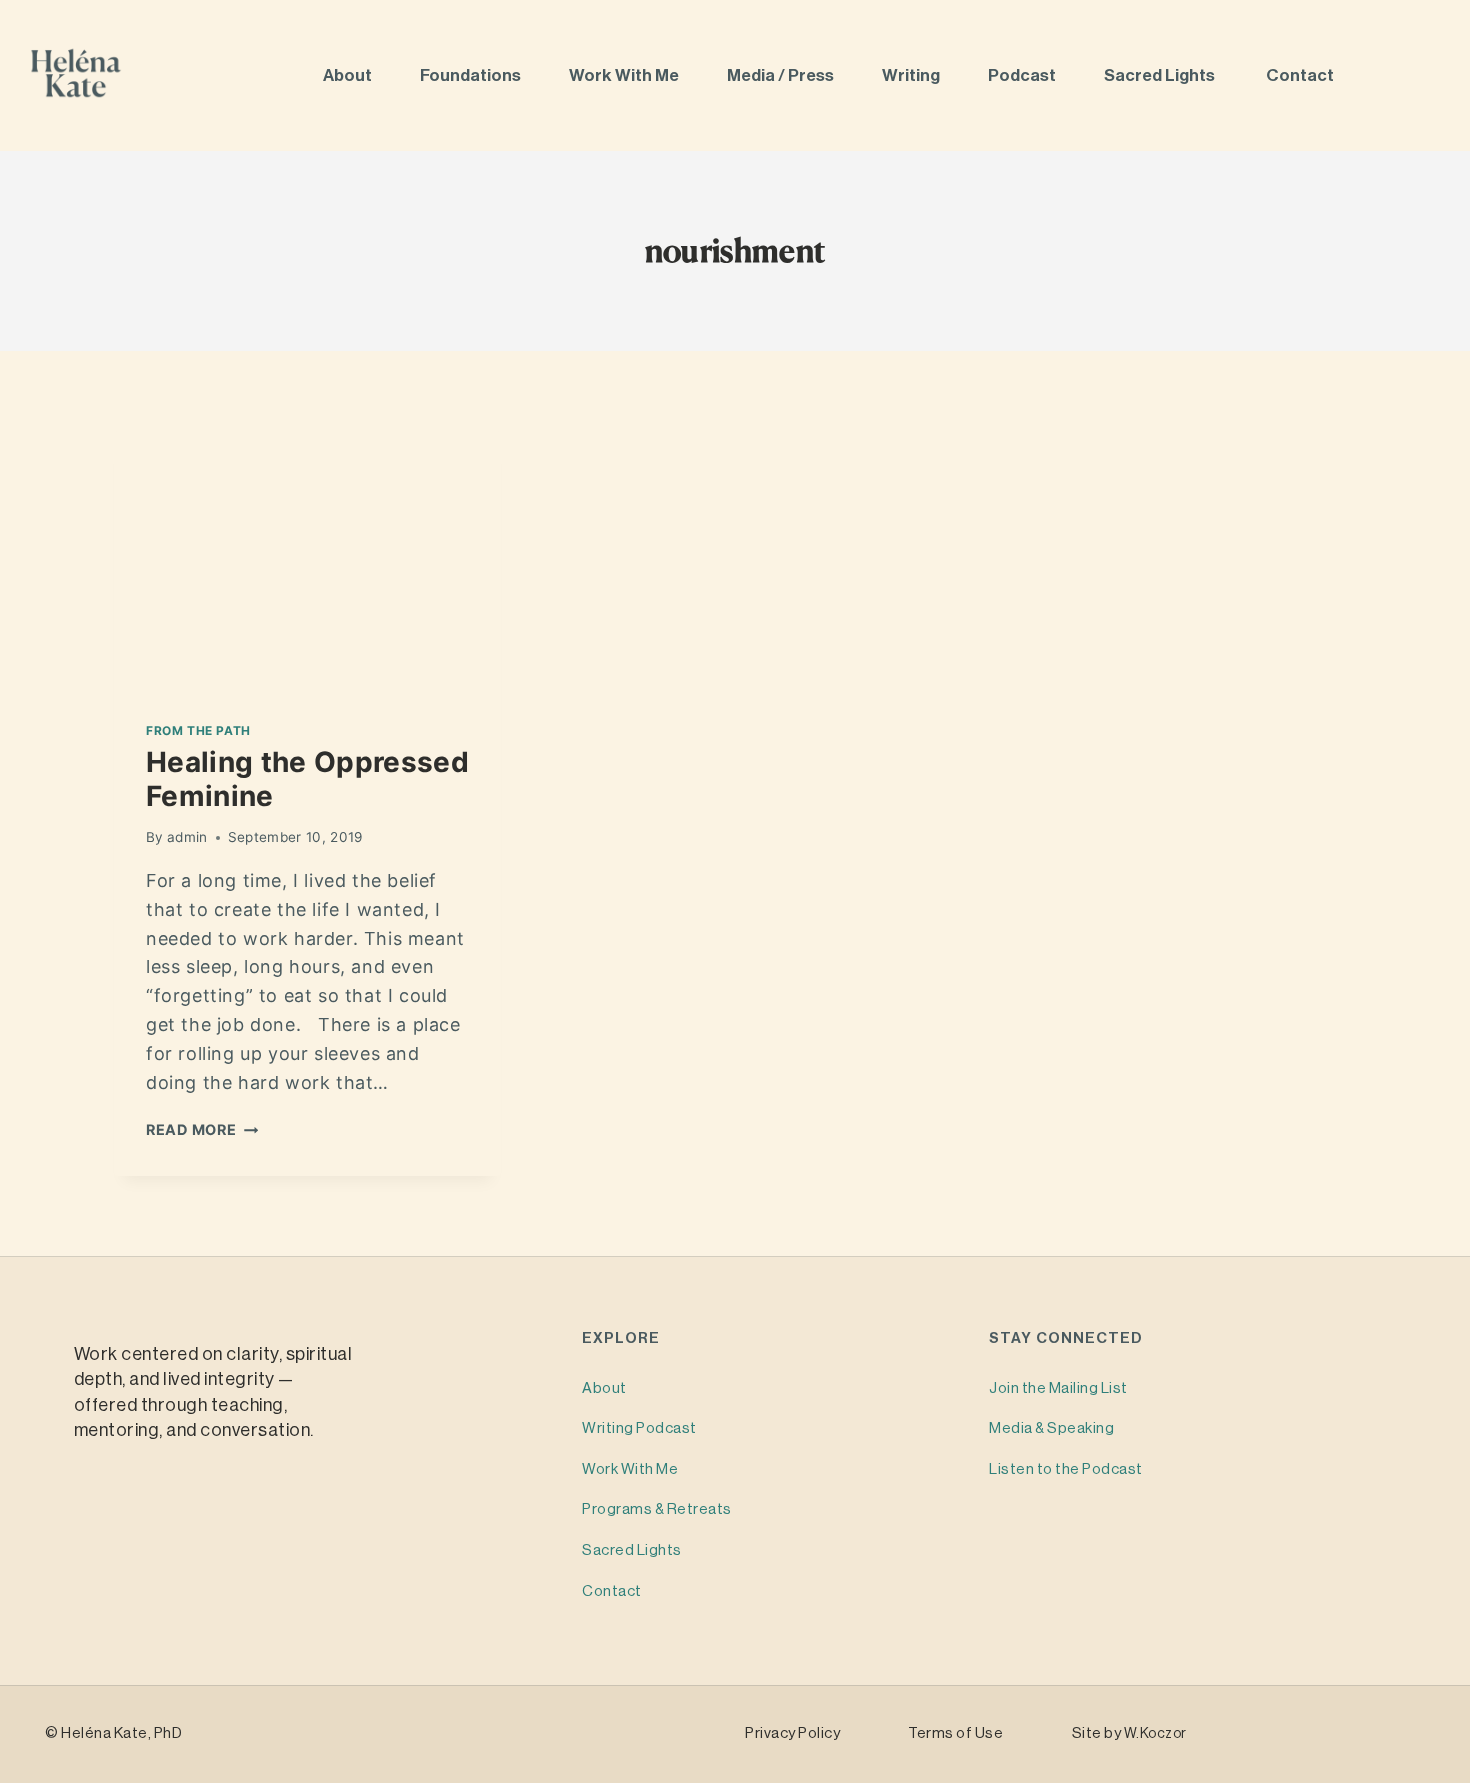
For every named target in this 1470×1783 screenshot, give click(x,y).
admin (187, 837)
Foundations (472, 75)
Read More (202, 1129)
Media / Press (782, 75)
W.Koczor (1155, 1734)
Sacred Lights (1162, 75)
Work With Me (625, 75)
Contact (1301, 75)
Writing (912, 75)
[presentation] (307, 560)
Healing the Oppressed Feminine (307, 779)
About (349, 75)
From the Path (198, 730)
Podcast (1023, 75)
